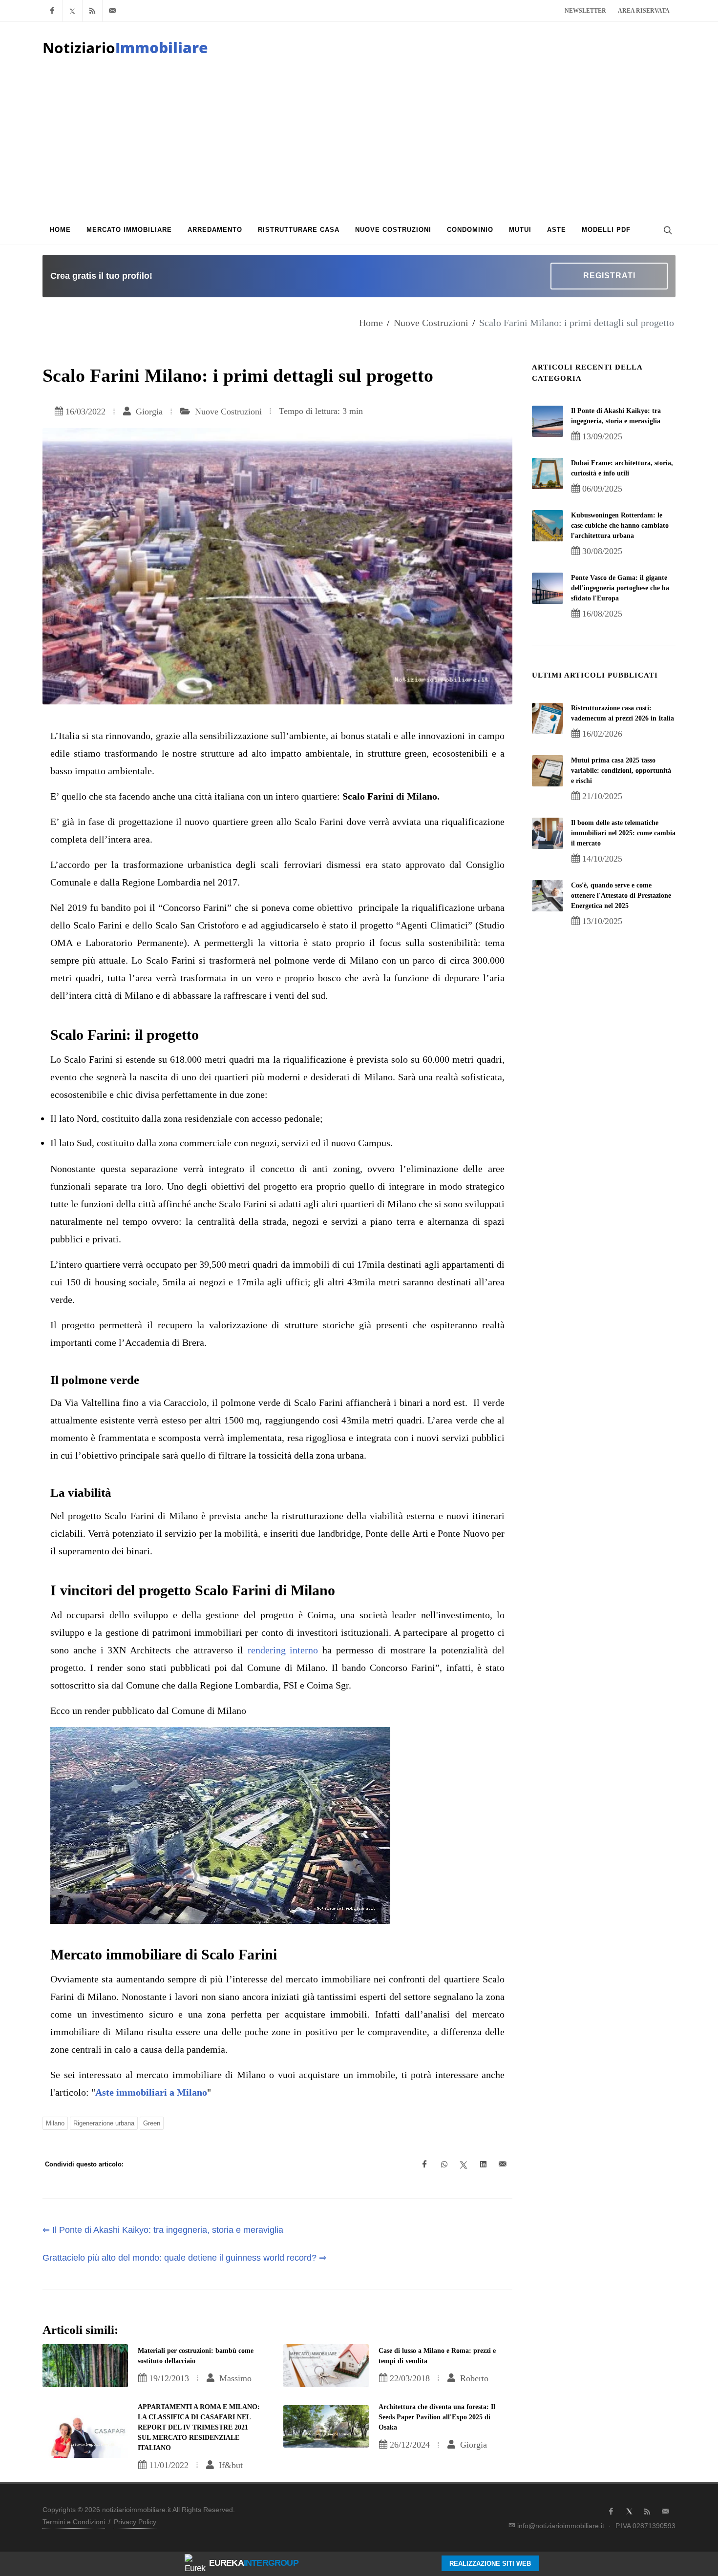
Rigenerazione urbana (104, 2123)
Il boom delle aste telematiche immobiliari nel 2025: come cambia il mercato (623, 833)
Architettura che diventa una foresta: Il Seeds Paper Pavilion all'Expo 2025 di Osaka (437, 2417)
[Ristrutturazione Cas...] (548, 719)
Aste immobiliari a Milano (151, 2092)
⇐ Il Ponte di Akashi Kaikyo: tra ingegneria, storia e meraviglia (163, 2230)
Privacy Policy (135, 2522)
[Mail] (112, 11)
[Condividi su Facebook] (424, 2164)
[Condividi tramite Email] (503, 2164)
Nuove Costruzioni (431, 323)
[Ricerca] (667, 230)
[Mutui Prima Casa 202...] (548, 771)
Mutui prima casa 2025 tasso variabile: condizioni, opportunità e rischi (621, 771)
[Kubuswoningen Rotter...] (548, 526)
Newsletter (585, 11)
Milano (55, 2123)
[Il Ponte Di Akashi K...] (548, 421)
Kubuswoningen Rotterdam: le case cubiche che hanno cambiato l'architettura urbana (620, 526)
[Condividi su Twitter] (464, 2164)
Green (152, 2123)
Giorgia (148, 412)
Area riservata (644, 11)
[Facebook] (52, 11)
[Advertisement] (359, 142)
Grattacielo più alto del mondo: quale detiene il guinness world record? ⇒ (184, 2258)
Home (371, 323)
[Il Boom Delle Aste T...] (548, 833)
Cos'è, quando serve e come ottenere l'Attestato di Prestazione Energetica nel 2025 (621, 896)
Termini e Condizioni (74, 2522)
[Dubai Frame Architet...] (548, 474)
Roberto (473, 2378)
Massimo (234, 2378)
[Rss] (92, 11)
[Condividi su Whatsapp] (444, 2164)
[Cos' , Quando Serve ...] (548, 896)
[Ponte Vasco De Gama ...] (548, 588)
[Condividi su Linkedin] (483, 2164)
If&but (230, 2465)
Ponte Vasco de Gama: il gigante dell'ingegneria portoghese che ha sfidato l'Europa (620, 588)
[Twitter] (72, 11)
